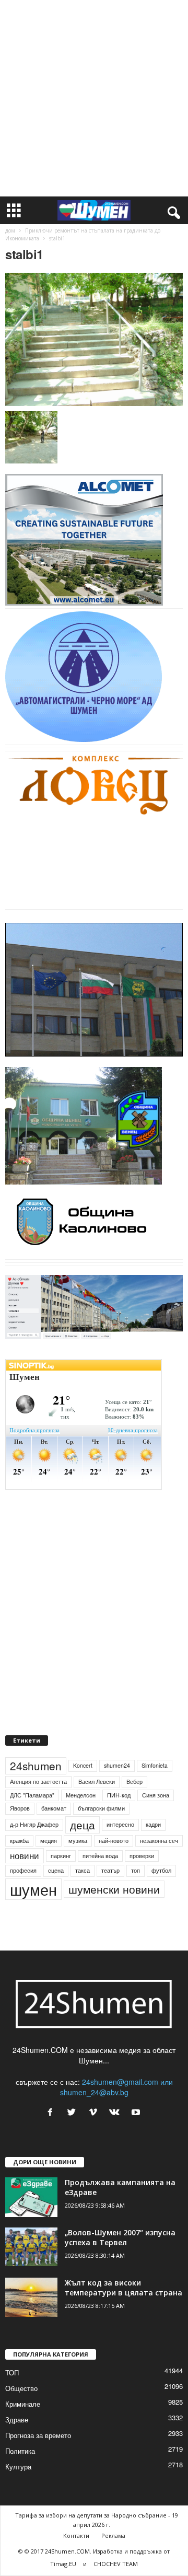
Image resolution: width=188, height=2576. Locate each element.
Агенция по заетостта (38, 1782)
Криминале (23, 2404)
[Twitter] (74, 2113)
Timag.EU (63, 2564)
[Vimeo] (95, 2113)
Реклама (113, 2536)
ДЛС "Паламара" (32, 1795)
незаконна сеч (159, 1841)
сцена (56, 1870)
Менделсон (81, 1795)
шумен (33, 1889)
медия (49, 1841)
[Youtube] (137, 2113)
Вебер (134, 1782)
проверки (142, 1856)
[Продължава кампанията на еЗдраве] (31, 2197)
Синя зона (156, 1795)
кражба (19, 1841)
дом (10, 230)
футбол (161, 1870)
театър (110, 1870)
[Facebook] (52, 2113)
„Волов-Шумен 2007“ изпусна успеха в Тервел (120, 2237)
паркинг (61, 1856)
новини (25, 1855)
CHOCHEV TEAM (116, 2564)
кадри (153, 1824)
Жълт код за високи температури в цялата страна (124, 2288)
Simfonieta (155, 1765)
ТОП (12, 2372)
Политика (20, 2451)
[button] (172, 211)
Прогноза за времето (38, 2435)
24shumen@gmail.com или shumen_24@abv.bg (116, 2087)
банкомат (54, 1808)
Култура (18, 2467)
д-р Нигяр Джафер (34, 1824)
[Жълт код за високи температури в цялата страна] (31, 2297)
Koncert (83, 1765)
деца (83, 1825)
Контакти (76, 2536)
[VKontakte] (117, 2113)
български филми (101, 1808)
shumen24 (117, 1765)
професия (23, 1870)
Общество (21, 2388)
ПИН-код (119, 1795)
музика (78, 1841)
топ (136, 1870)
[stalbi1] (94, 339)
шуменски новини (114, 1889)
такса (83, 1870)
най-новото (114, 1841)
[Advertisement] (94, 98)
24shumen (36, 1766)
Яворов (20, 1808)
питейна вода (100, 1856)
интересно (120, 1824)
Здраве (17, 2420)
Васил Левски (97, 1782)
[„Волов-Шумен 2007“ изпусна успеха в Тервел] (31, 2247)
